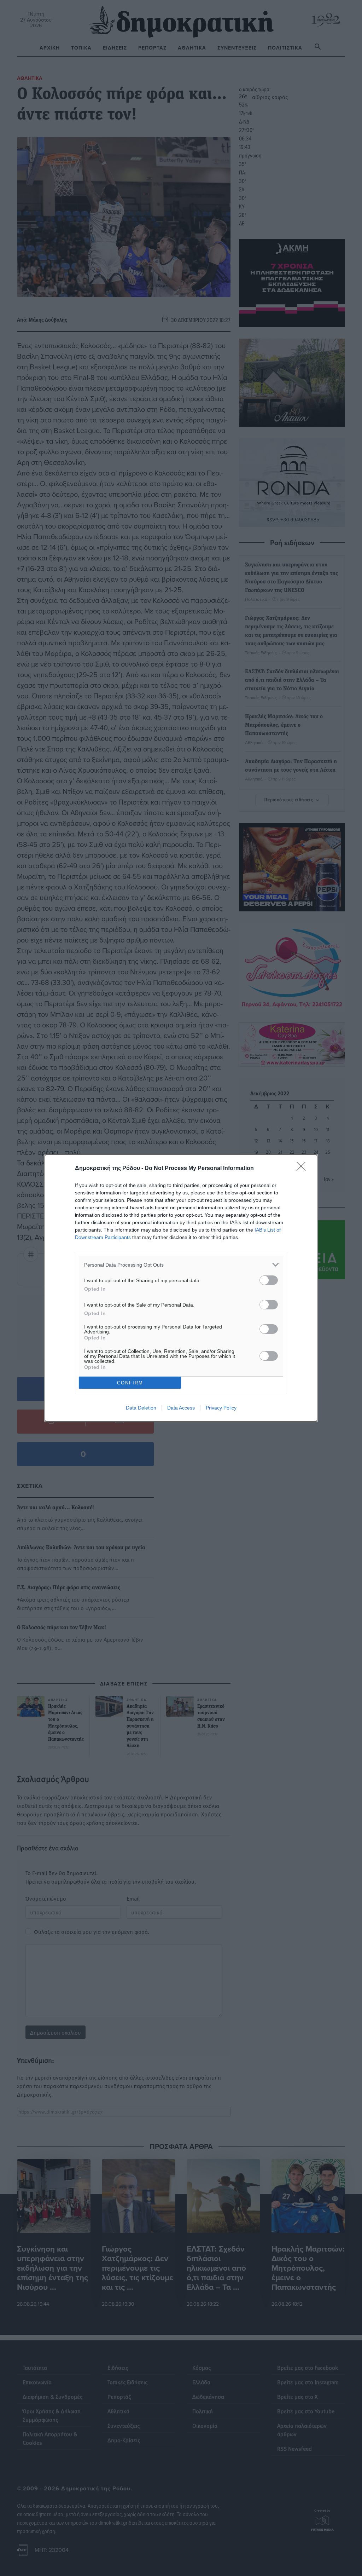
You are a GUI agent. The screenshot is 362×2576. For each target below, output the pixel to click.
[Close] (303, 1169)
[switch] (269, 1280)
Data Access (181, 1408)
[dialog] (181, 1288)
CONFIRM (130, 1383)
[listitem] (181, 1265)
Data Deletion (141, 1408)
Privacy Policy (221, 1408)
